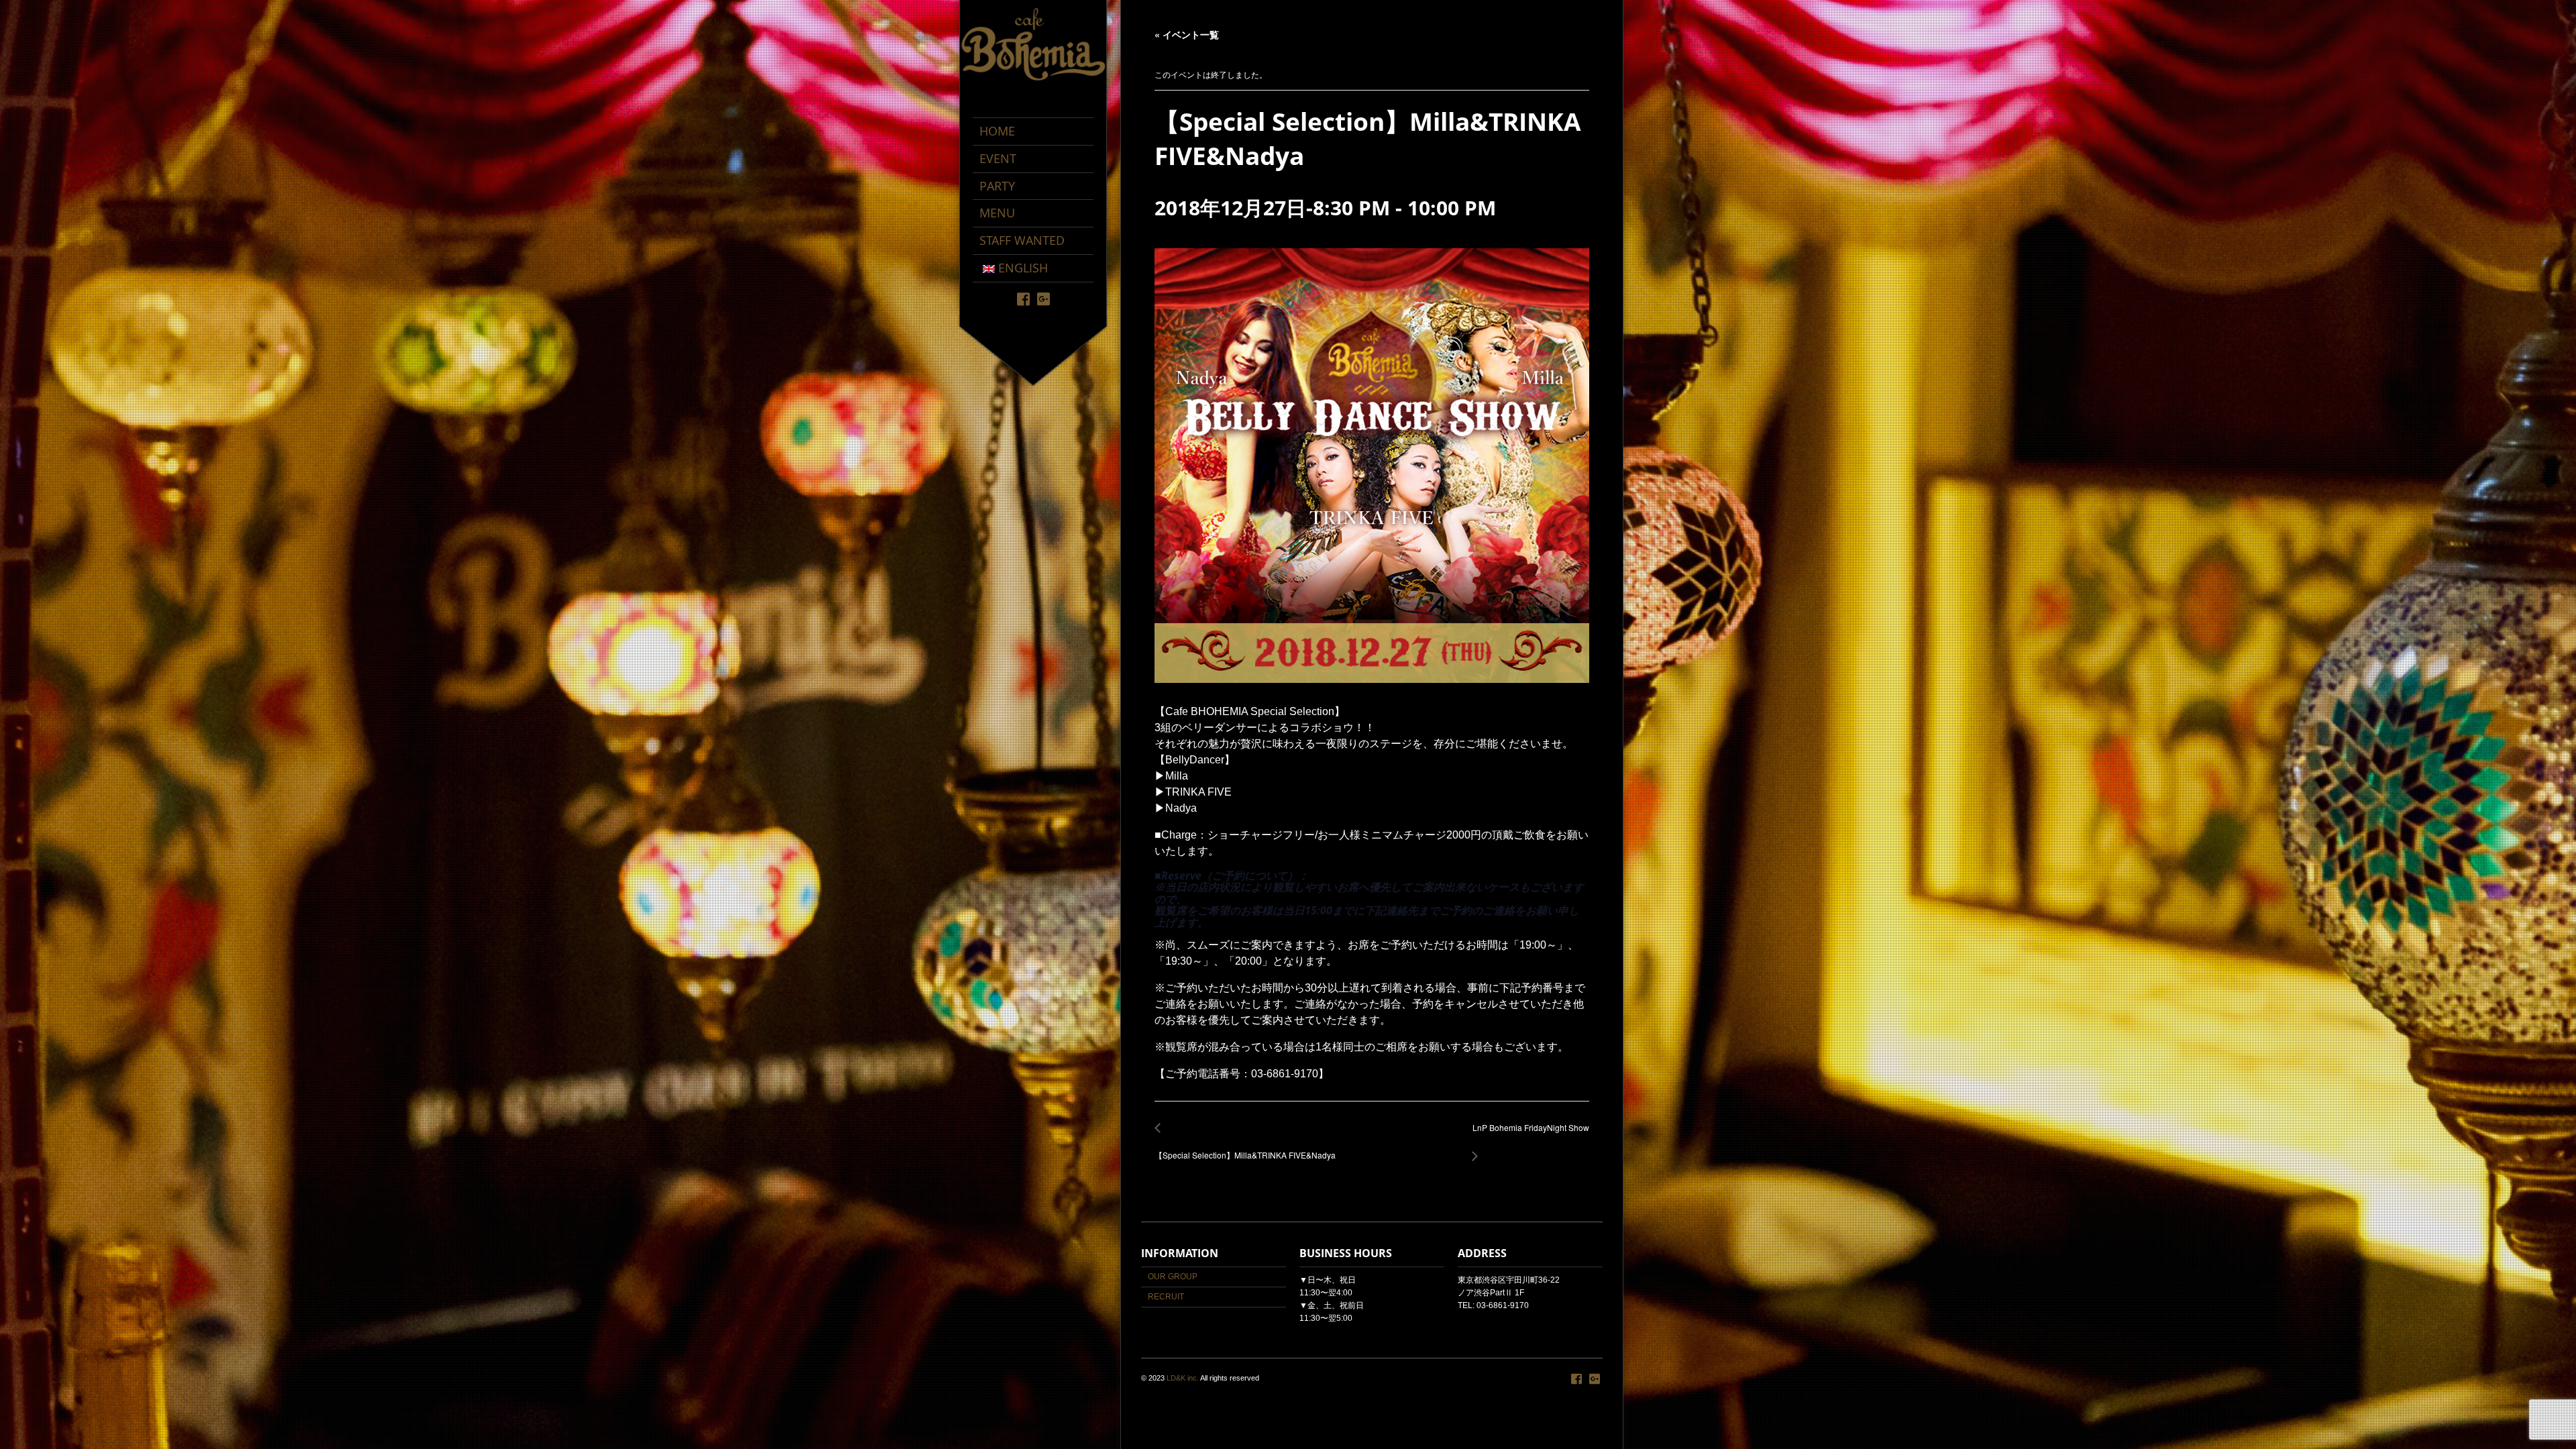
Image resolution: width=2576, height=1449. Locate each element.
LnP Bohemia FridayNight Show (1527, 1135)
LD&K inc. (1183, 1378)
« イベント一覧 (1187, 34)
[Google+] (1043, 298)
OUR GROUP (1173, 1277)
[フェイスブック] (1023, 298)
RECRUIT (1166, 1297)
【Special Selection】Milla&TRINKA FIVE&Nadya (1245, 1148)
